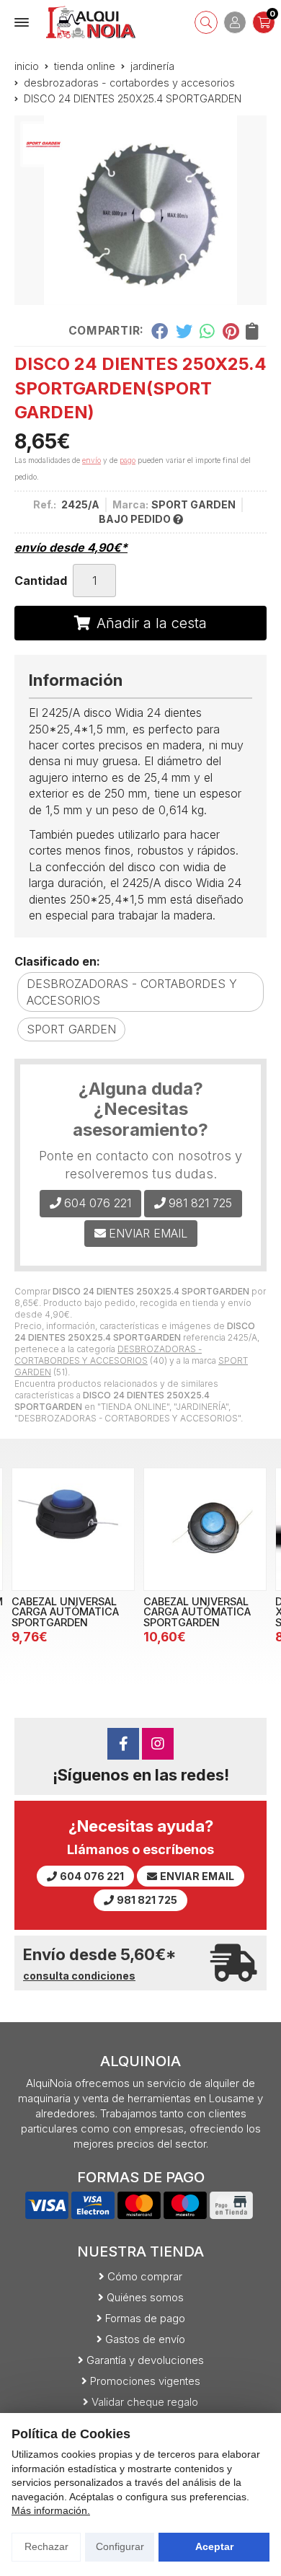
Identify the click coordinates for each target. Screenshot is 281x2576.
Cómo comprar (145, 2276)
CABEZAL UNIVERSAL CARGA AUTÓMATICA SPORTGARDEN (65, 1612)
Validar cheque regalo (145, 2402)
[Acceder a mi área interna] (235, 22)
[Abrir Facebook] (123, 1744)
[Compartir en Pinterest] (231, 331)
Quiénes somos (145, 2297)
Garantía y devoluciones (145, 2360)
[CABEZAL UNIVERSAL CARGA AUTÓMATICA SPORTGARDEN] (73, 1529)
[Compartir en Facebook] (160, 331)
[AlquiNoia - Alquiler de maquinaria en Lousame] (91, 22)
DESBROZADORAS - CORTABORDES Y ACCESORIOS (108, 1355)
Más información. (51, 2510)
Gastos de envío (145, 2339)
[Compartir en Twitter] (184, 331)
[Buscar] (206, 22)
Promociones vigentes (145, 2381)
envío (92, 460)
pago (128, 460)
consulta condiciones (79, 1976)
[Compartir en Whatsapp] (208, 331)
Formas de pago (145, 2318)
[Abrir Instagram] (158, 1744)
